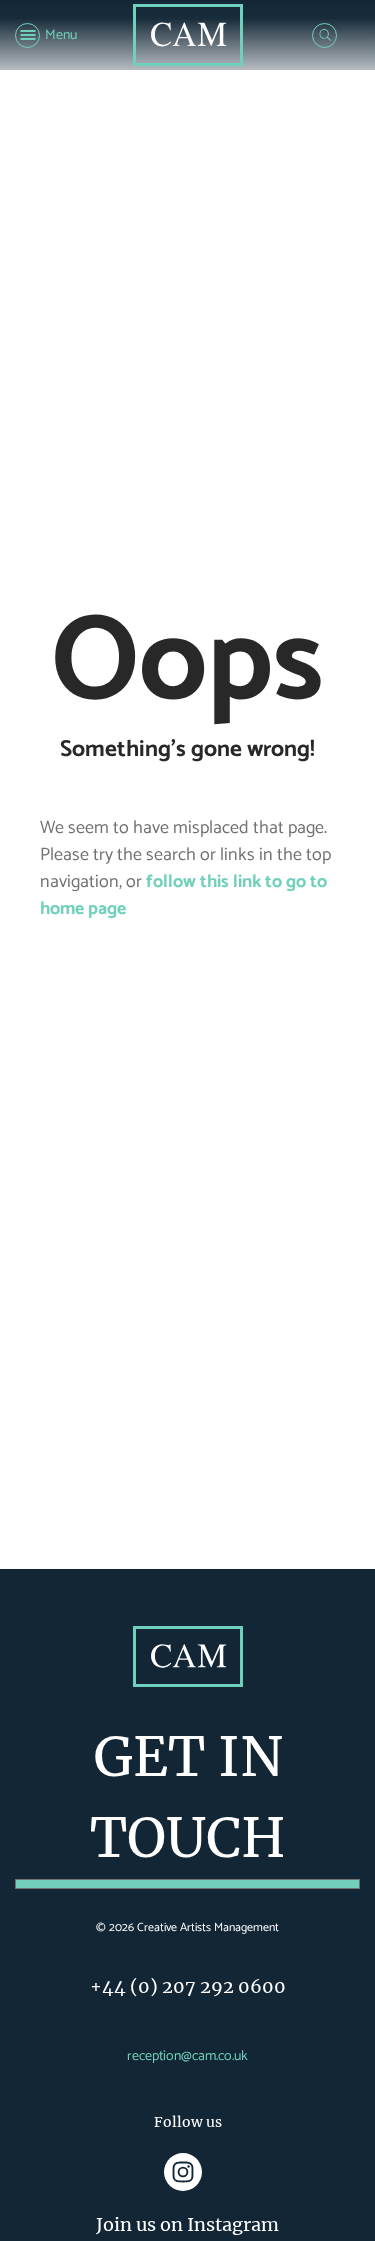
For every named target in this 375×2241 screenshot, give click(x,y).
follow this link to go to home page (183, 895)
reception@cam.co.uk (187, 2056)
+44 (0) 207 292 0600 (188, 1986)
